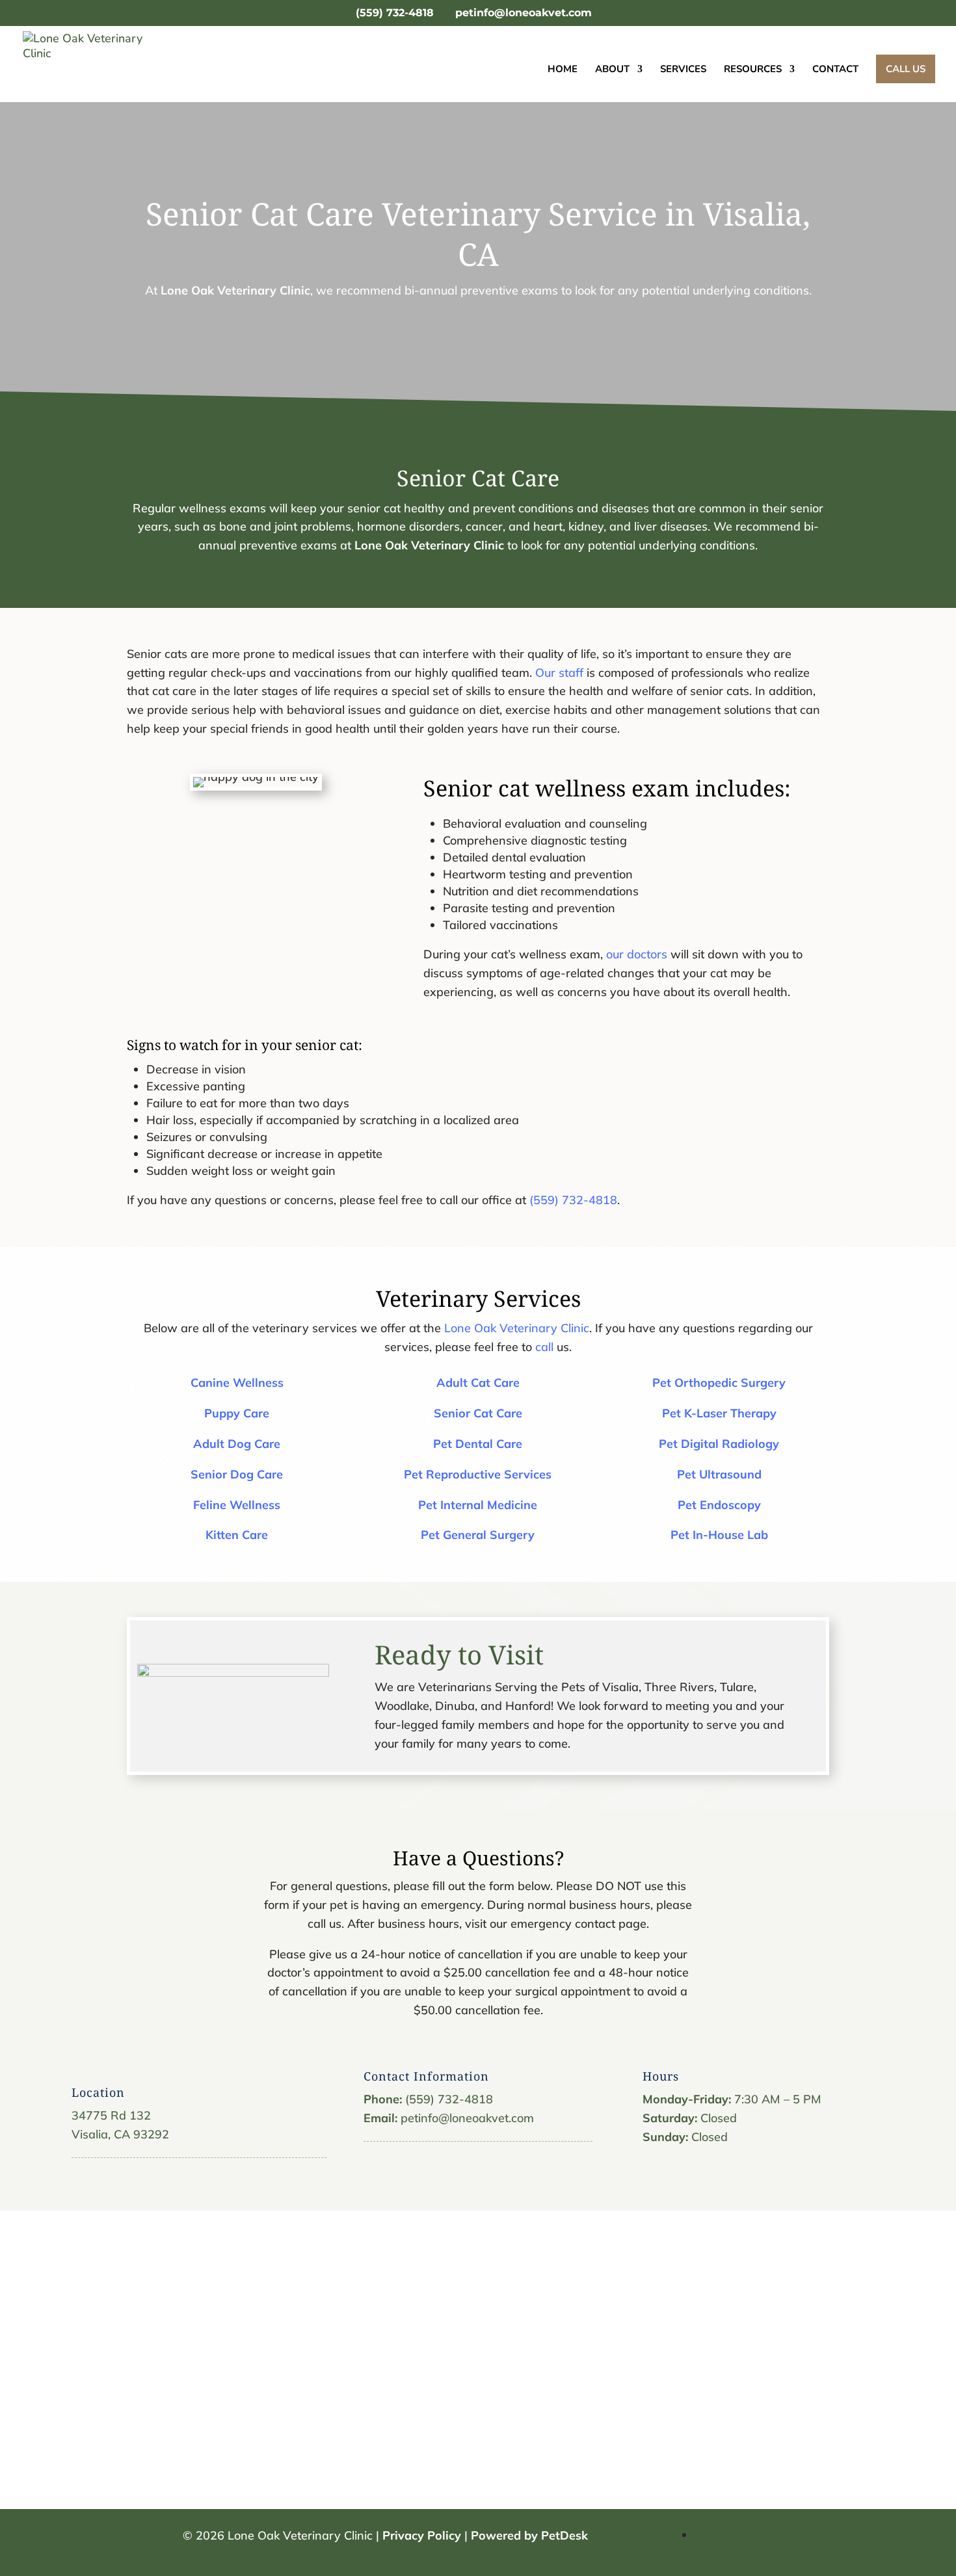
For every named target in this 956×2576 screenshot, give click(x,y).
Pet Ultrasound (719, 1474)
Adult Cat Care (478, 1383)
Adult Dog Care (237, 1444)
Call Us (906, 69)
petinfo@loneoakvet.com (467, 2118)
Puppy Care (237, 1413)
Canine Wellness (237, 1383)
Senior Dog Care (237, 1474)
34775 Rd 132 (111, 2115)
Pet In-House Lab (719, 1535)
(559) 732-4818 (395, 13)
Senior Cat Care (478, 1413)
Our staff (559, 673)
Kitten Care (237, 1535)
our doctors (637, 954)
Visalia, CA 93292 (120, 2134)
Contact (835, 70)
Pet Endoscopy (719, 1505)
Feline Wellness (237, 1505)
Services (683, 70)
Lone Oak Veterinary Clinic (235, 290)
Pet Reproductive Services (478, 1474)
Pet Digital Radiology (719, 1444)
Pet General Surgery (478, 1535)
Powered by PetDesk (529, 2535)
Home (563, 70)
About (612, 70)
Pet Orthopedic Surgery (719, 1383)
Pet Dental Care (478, 1444)
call (544, 1347)
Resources (753, 70)
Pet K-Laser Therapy (719, 1413)
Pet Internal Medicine (478, 1505)
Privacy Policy (422, 2535)
